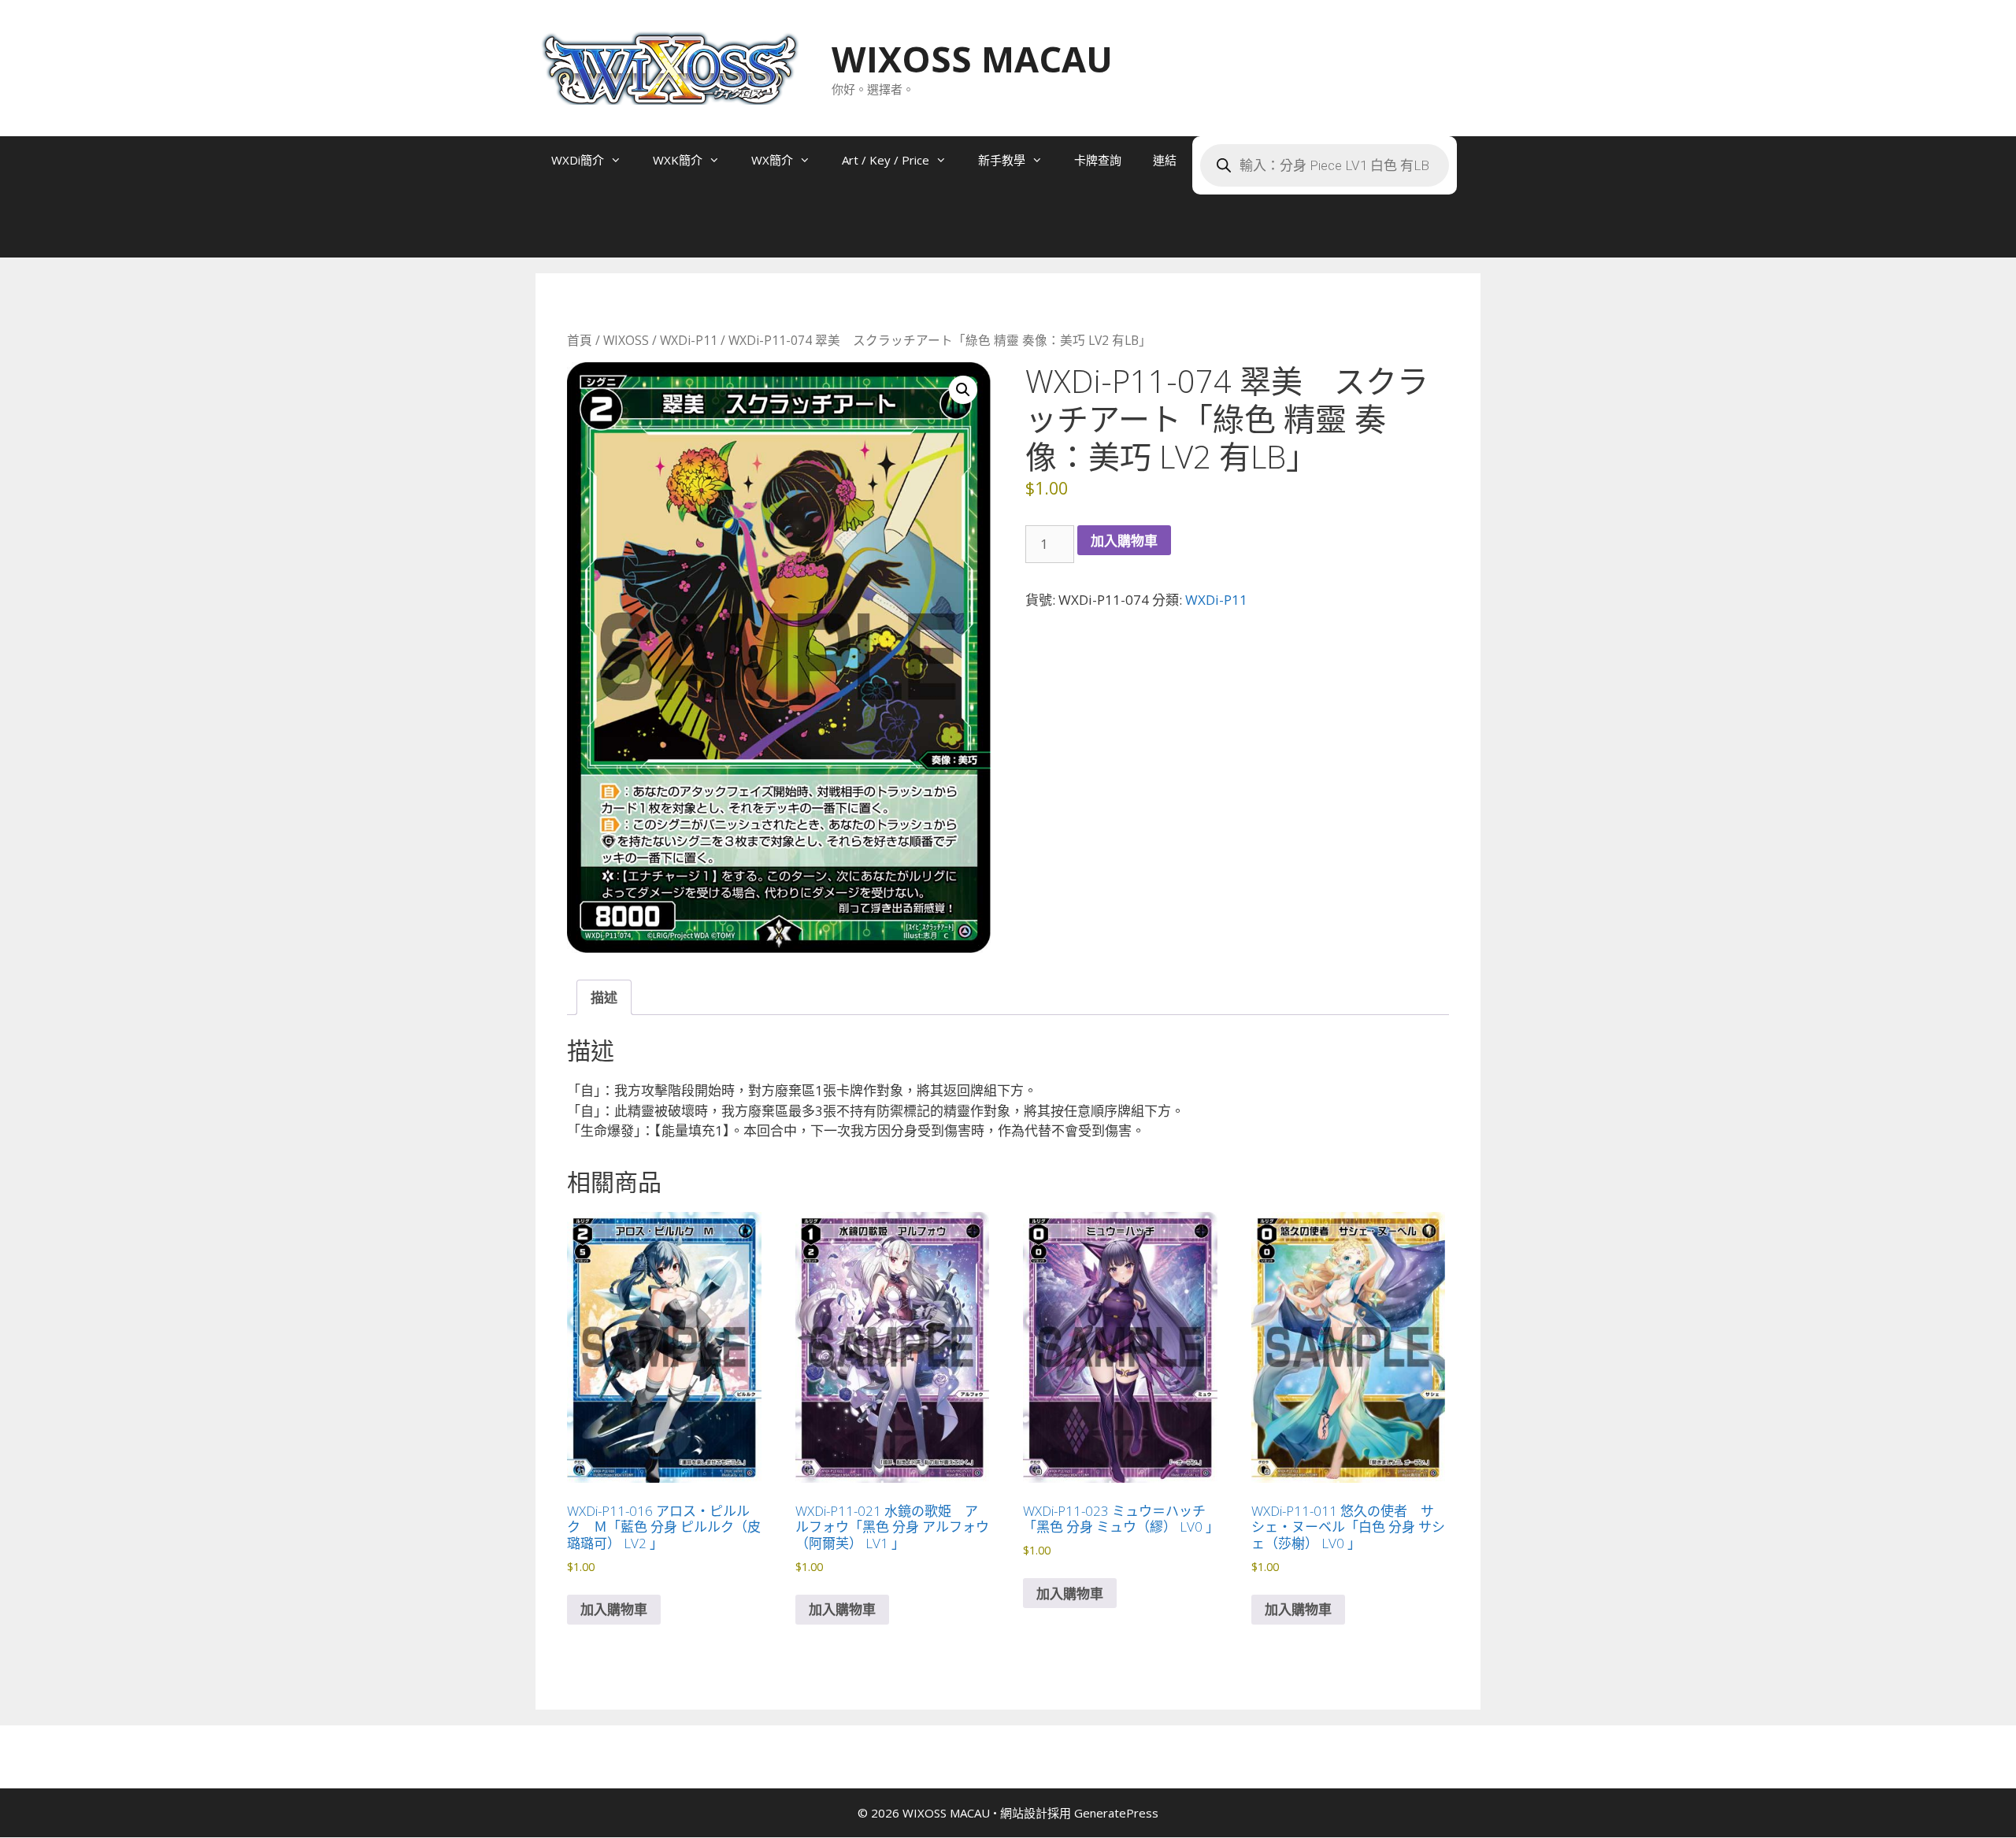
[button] (963, 390)
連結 (1165, 160)
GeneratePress (1116, 1813)
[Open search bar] (567, 234)
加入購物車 (1124, 541)
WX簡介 (772, 160)
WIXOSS (626, 340)
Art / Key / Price (886, 160)
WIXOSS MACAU (972, 59)
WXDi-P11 (689, 340)
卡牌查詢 (1098, 160)
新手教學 (1002, 160)
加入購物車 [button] (614, 1609)
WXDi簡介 (578, 160)
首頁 (580, 340)
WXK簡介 (678, 160)
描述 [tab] (604, 997)
